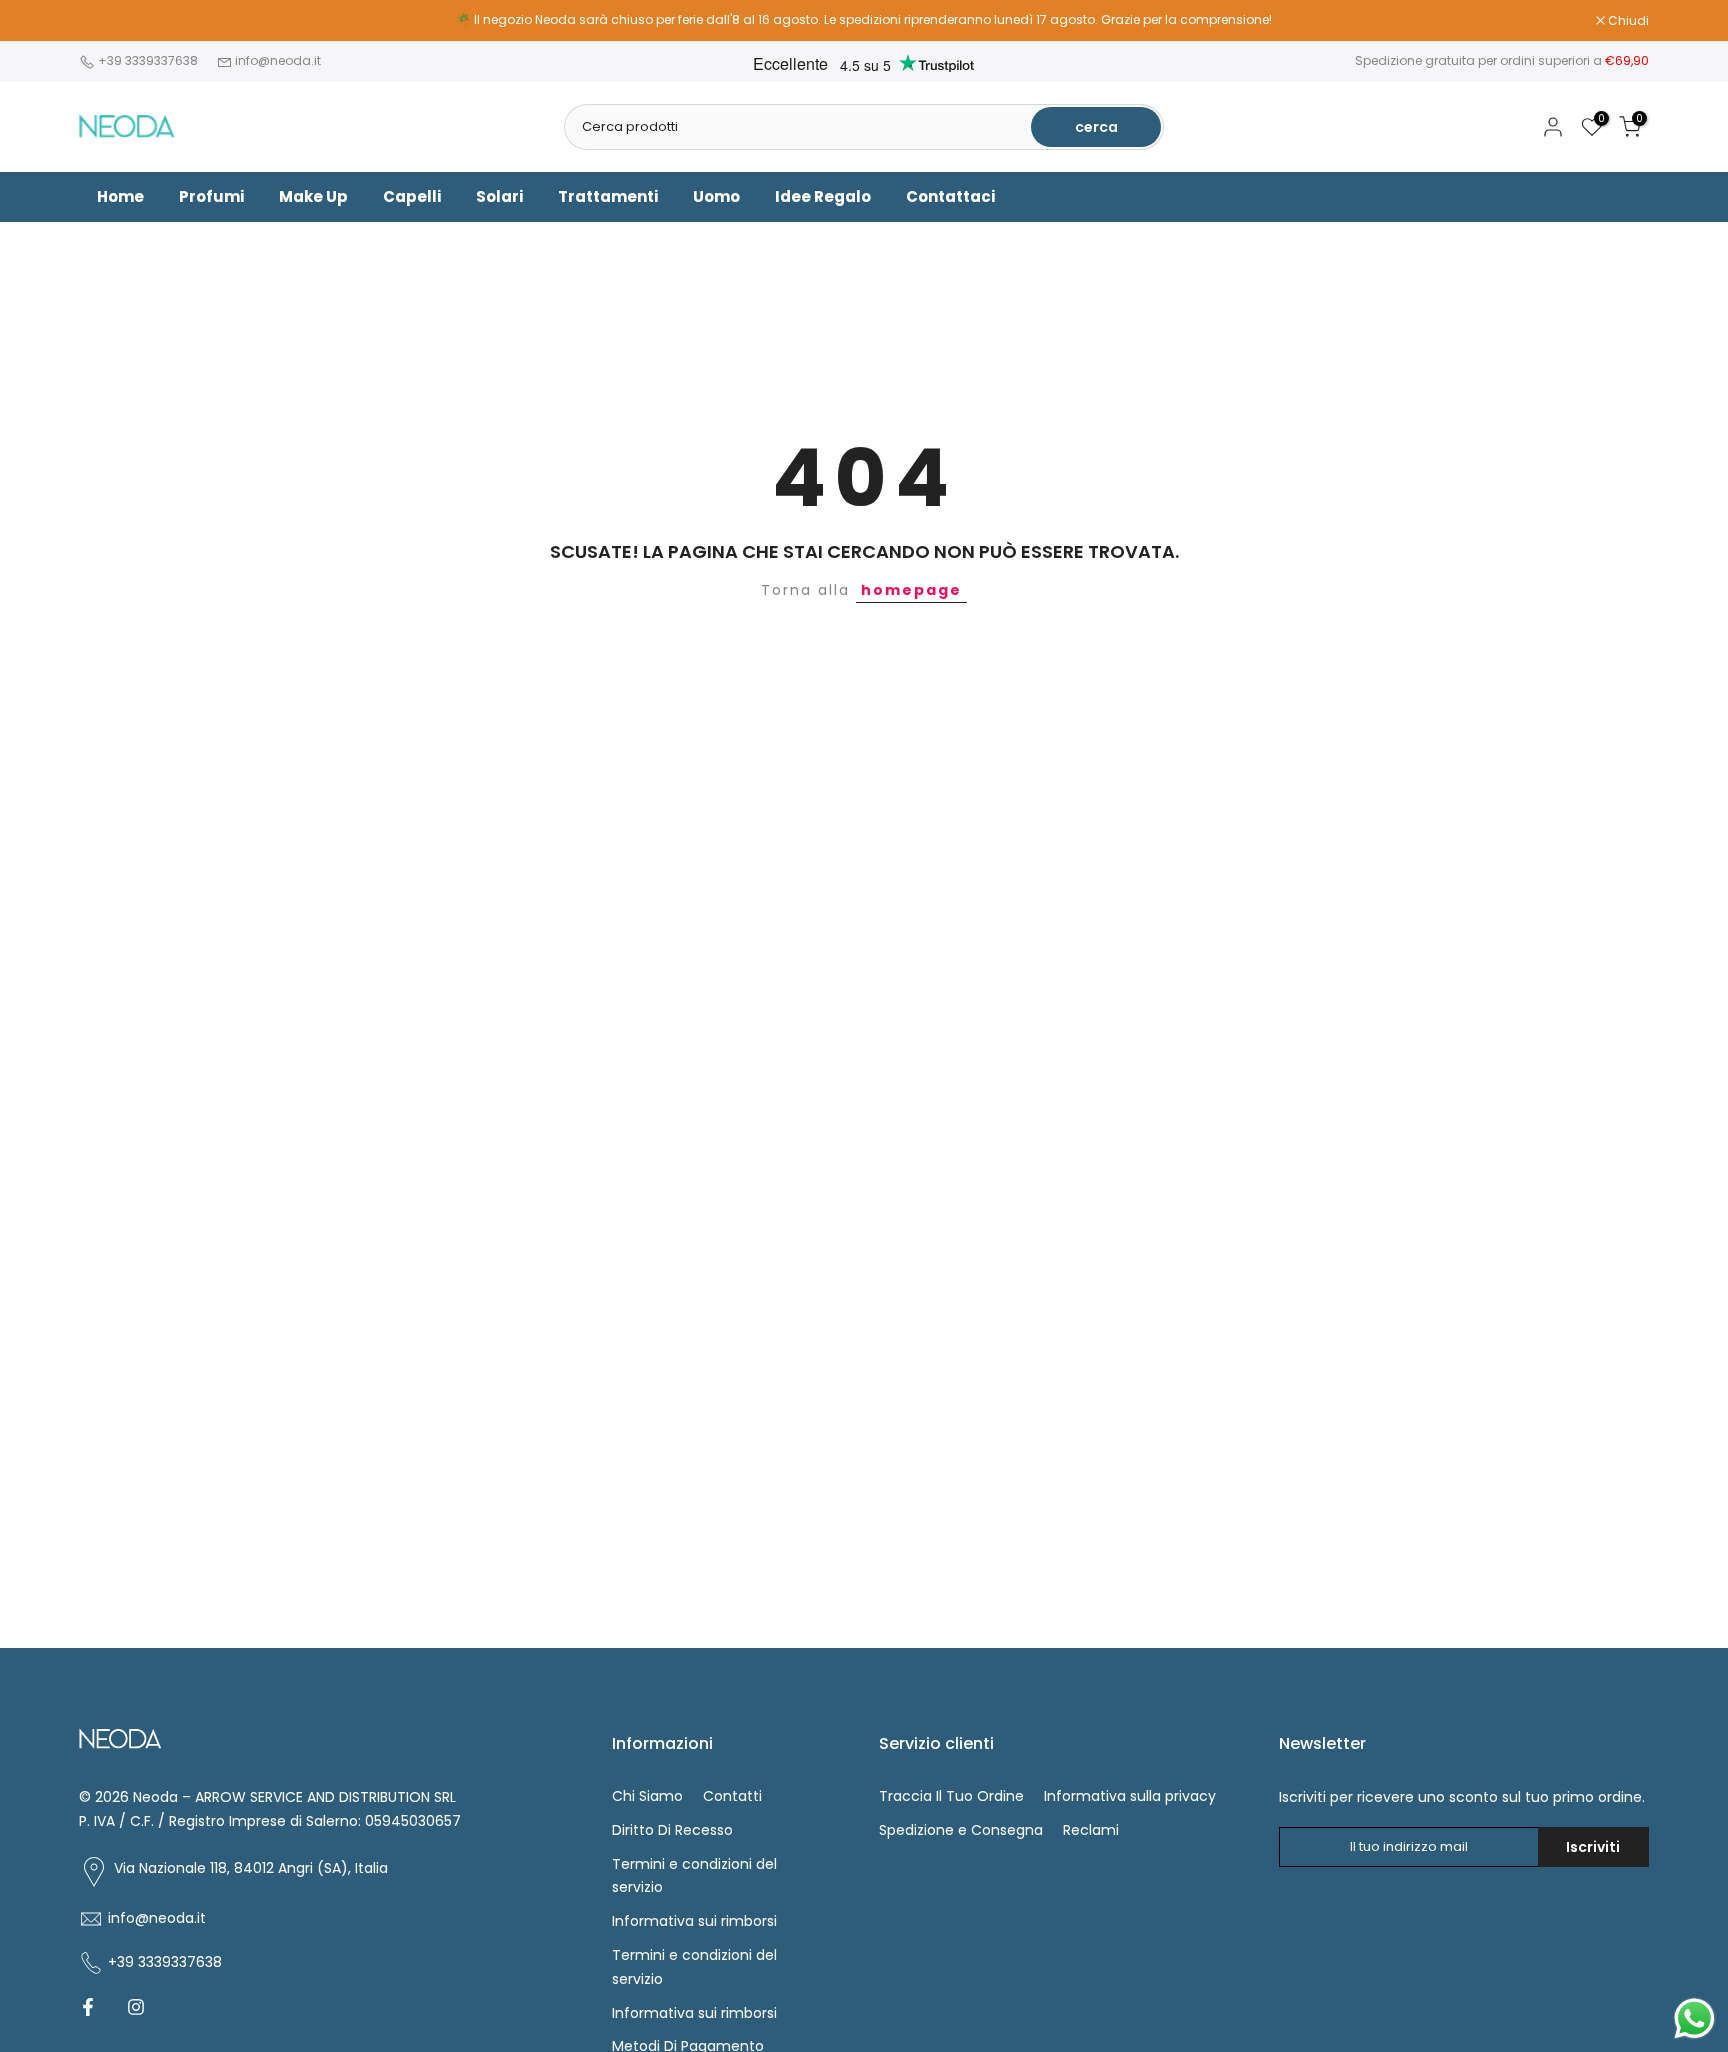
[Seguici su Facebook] (88, 2007)
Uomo (716, 196)
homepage (911, 590)
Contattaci (950, 196)
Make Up (313, 196)
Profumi (211, 196)
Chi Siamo (647, 1796)
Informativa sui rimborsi (694, 1921)
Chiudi (110, 21)
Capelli (412, 196)
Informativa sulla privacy (1130, 1796)
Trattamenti (608, 196)
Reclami (1091, 1830)
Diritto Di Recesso (672, 1830)
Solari (499, 196)
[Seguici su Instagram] (136, 2007)
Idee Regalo (823, 196)
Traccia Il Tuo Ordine (951, 1796)
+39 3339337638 (149, 60)
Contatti (732, 1796)
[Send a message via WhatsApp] (1694, 2018)
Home (120, 196)
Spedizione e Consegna (961, 1830)
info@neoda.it (278, 60)
